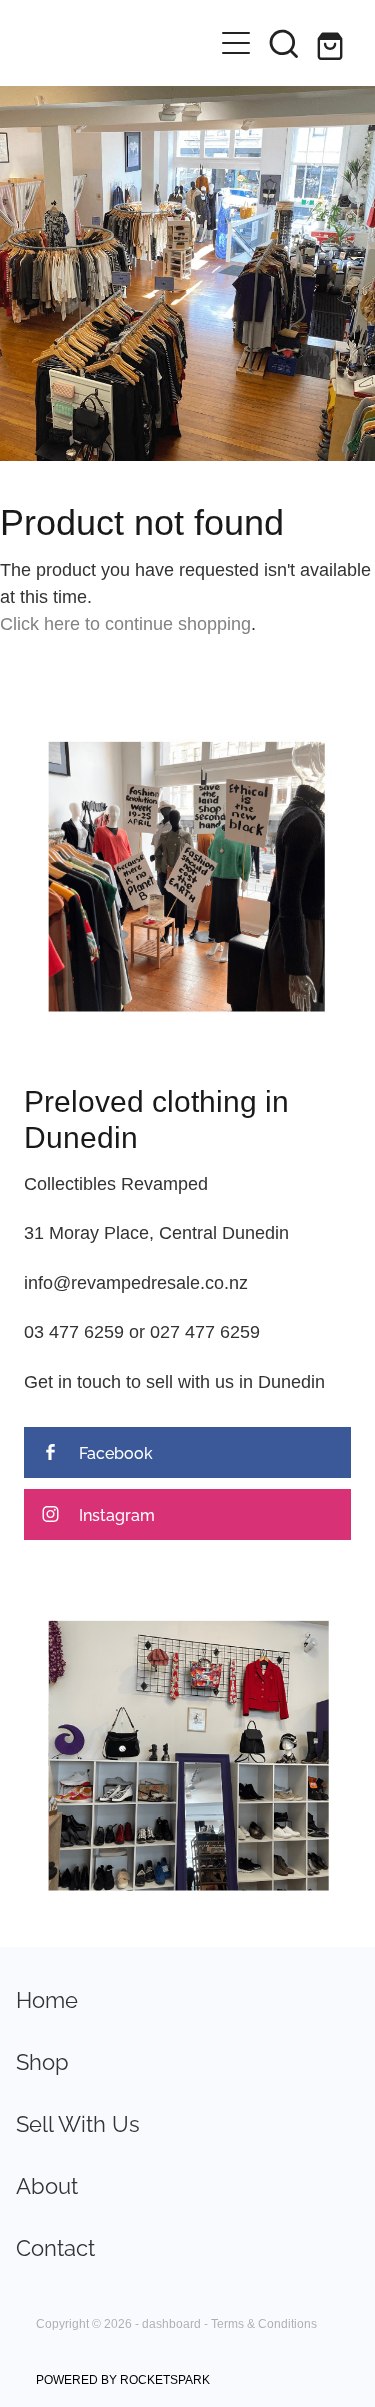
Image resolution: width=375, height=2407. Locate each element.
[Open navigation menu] (236, 43)
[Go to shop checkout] (332, 43)
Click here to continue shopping (125, 623)
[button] (284, 43)
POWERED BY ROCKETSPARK (123, 2379)
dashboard (171, 2323)
